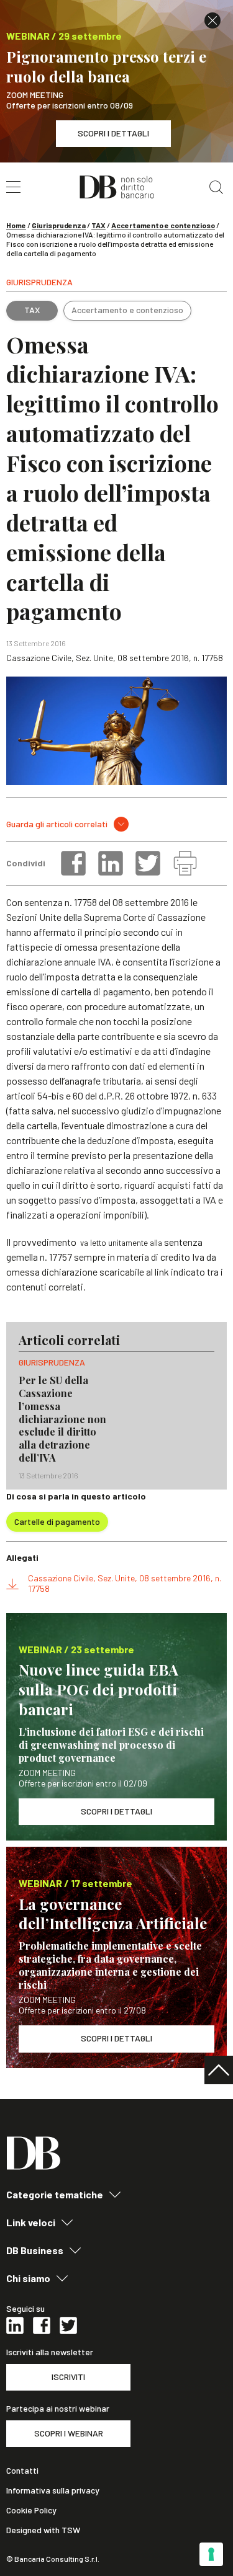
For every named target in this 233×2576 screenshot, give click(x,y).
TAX (98, 225)
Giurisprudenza (59, 225)
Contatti (22, 2471)
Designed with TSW (43, 2530)
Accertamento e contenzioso (163, 225)
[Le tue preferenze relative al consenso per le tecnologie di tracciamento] (211, 2554)
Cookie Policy (31, 2510)
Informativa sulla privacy (53, 2490)
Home (16, 225)
